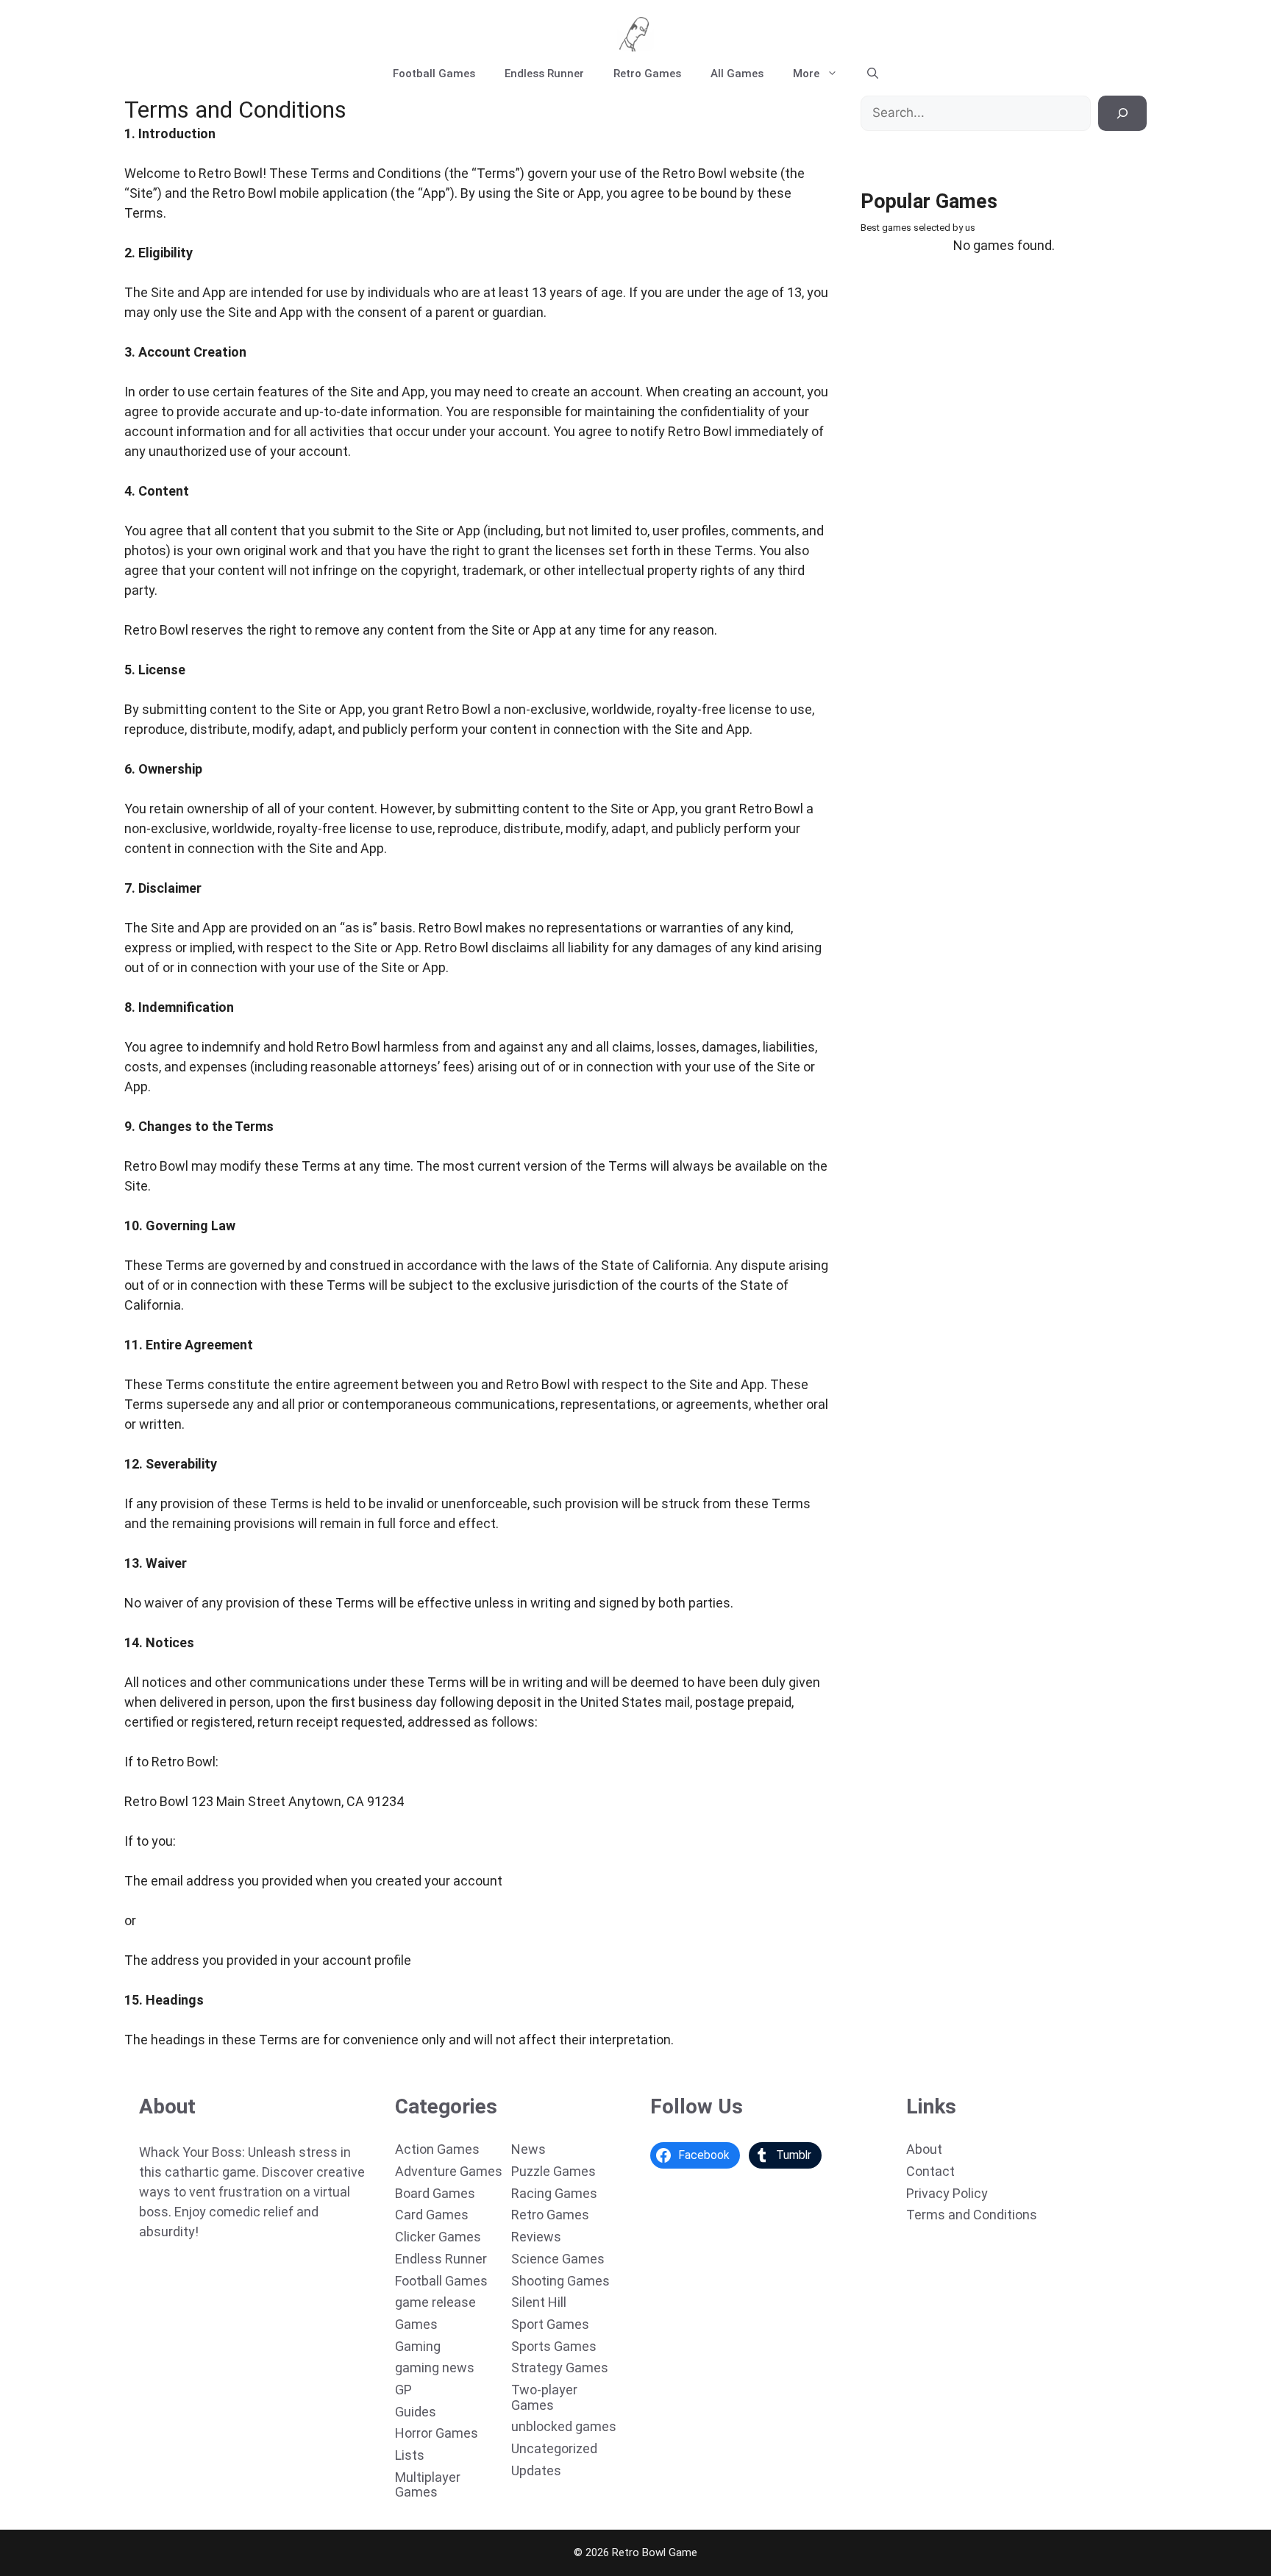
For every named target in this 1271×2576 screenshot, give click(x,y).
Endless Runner (544, 74)
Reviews (536, 2237)
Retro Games (647, 74)
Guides (416, 2412)
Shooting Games (560, 2281)
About (924, 2149)
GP (403, 2390)
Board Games (435, 2193)
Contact (930, 2171)
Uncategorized (554, 2448)
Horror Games (437, 2433)
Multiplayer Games (428, 2485)
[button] (873, 74)
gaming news (435, 2368)
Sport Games (550, 2324)
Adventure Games (449, 2171)
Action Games (437, 2149)
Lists (410, 2455)
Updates (536, 2470)
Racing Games (554, 2193)
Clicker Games (438, 2237)
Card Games (432, 2215)
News (528, 2149)
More (806, 74)
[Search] (1122, 113)
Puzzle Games (553, 2171)
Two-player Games (544, 2397)
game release (435, 2302)
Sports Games (554, 2346)
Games (416, 2324)
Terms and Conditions (972, 2215)
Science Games (558, 2259)
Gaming (418, 2346)
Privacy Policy (947, 2193)
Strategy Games (560, 2368)
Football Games (434, 74)
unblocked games (564, 2426)
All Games (737, 74)
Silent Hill (539, 2302)
